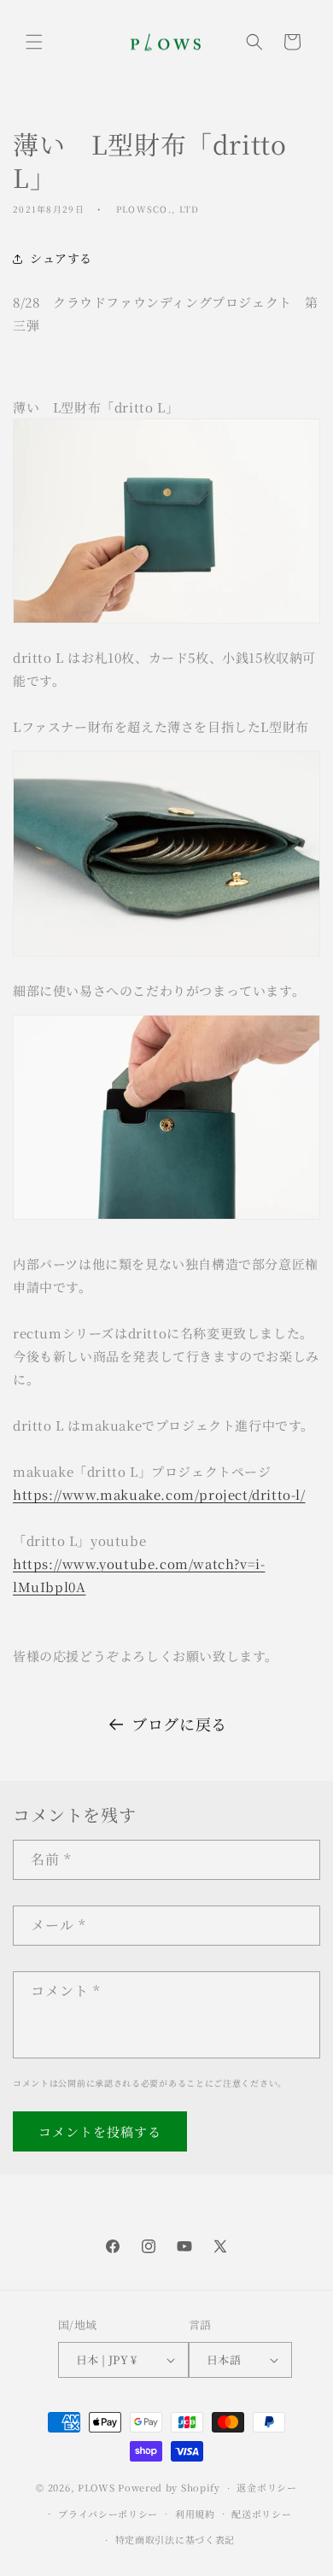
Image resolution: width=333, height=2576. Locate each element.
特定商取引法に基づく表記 (175, 2539)
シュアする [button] (61, 258)
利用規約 (195, 2514)
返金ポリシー (266, 2487)
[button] (34, 42)
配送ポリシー (261, 2514)
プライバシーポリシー (108, 2514)
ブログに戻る (179, 1724)
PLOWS (96, 2487)
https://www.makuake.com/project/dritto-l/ (159, 1494)
